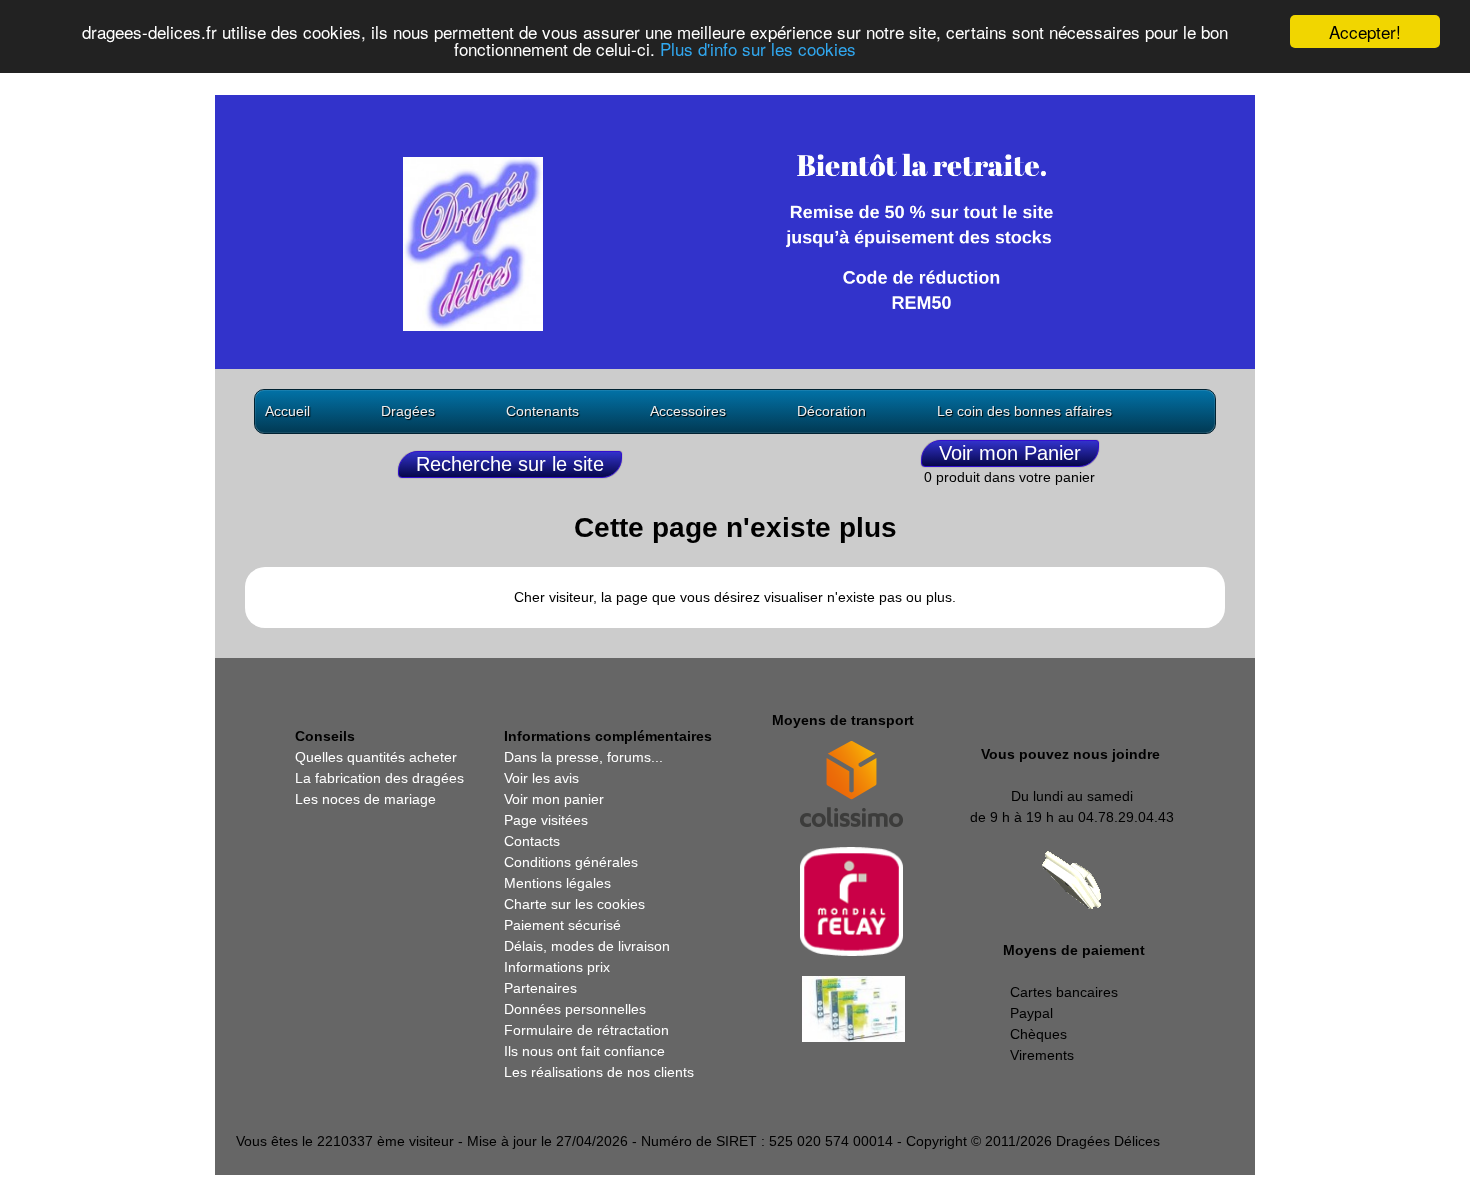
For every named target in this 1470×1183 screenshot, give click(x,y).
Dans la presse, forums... (583, 757)
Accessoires (688, 411)
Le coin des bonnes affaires (1024, 411)
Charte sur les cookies (574, 904)
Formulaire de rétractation (586, 1030)
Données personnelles (575, 1009)
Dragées (408, 411)
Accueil (287, 411)
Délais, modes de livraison (587, 946)
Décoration (831, 411)
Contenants (542, 411)
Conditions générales (571, 862)
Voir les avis (541, 778)
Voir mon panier (554, 799)
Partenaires (540, 988)
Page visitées (546, 820)
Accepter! (1365, 31)
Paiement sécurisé (562, 925)
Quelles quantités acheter (376, 757)
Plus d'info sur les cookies (758, 49)
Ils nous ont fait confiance (584, 1051)
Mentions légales (557, 883)
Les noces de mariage (365, 799)
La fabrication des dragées (379, 778)
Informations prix (557, 967)
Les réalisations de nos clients (599, 1072)
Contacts (532, 841)
